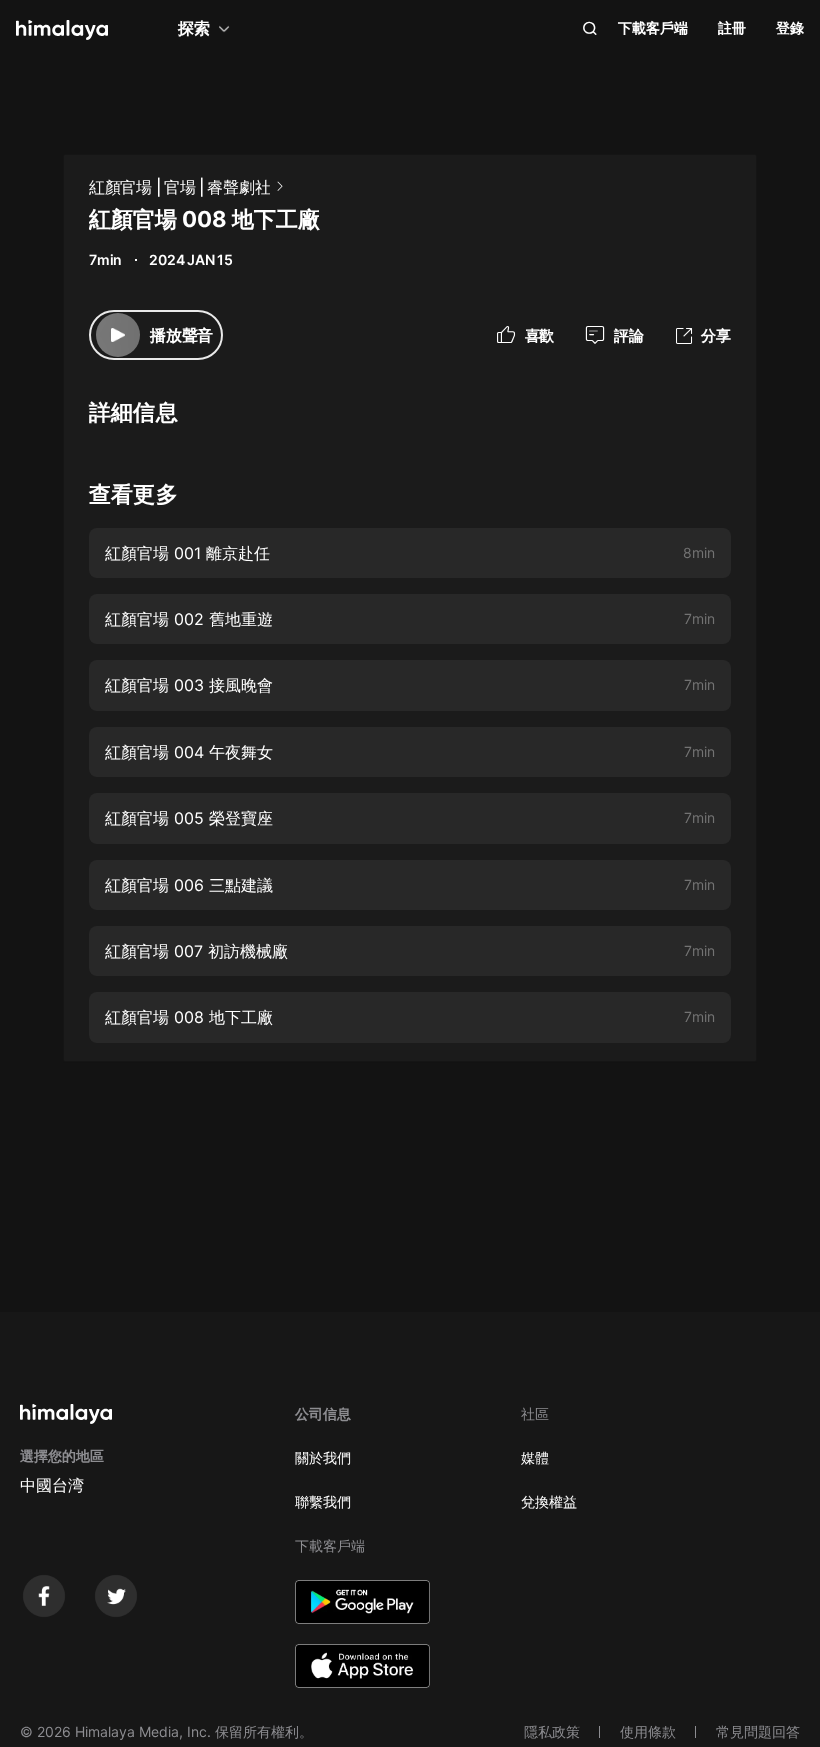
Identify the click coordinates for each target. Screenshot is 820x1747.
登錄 (790, 27)
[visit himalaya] (62, 30)
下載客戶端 (653, 27)
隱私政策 (552, 1731)
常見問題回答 (758, 1731)
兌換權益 (549, 1501)
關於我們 (323, 1457)
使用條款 (648, 1731)
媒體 (535, 1457)
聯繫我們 (323, 1501)
